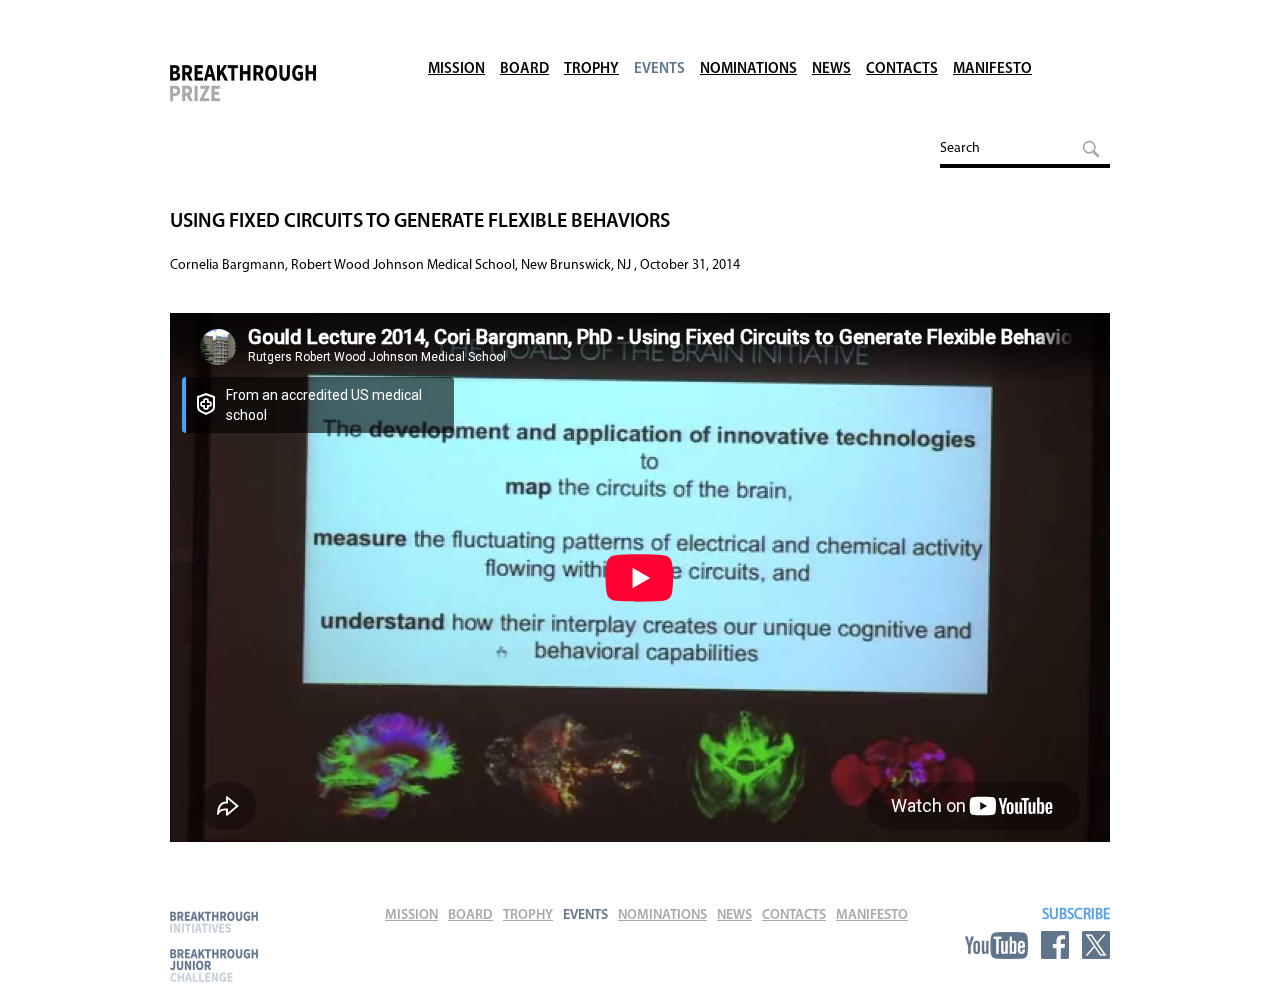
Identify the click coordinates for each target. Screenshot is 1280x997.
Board (524, 69)
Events (659, 69)
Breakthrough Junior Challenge (214, 965)
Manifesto (992, 69)
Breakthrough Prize (275, 94)
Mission (456, 69)
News (831, 69)
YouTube (996, 945)
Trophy (591, 69)
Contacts (902, 69)
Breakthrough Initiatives (214, 921)
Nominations (748, 69)
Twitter (1096, 945)
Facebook (1055, 945)
